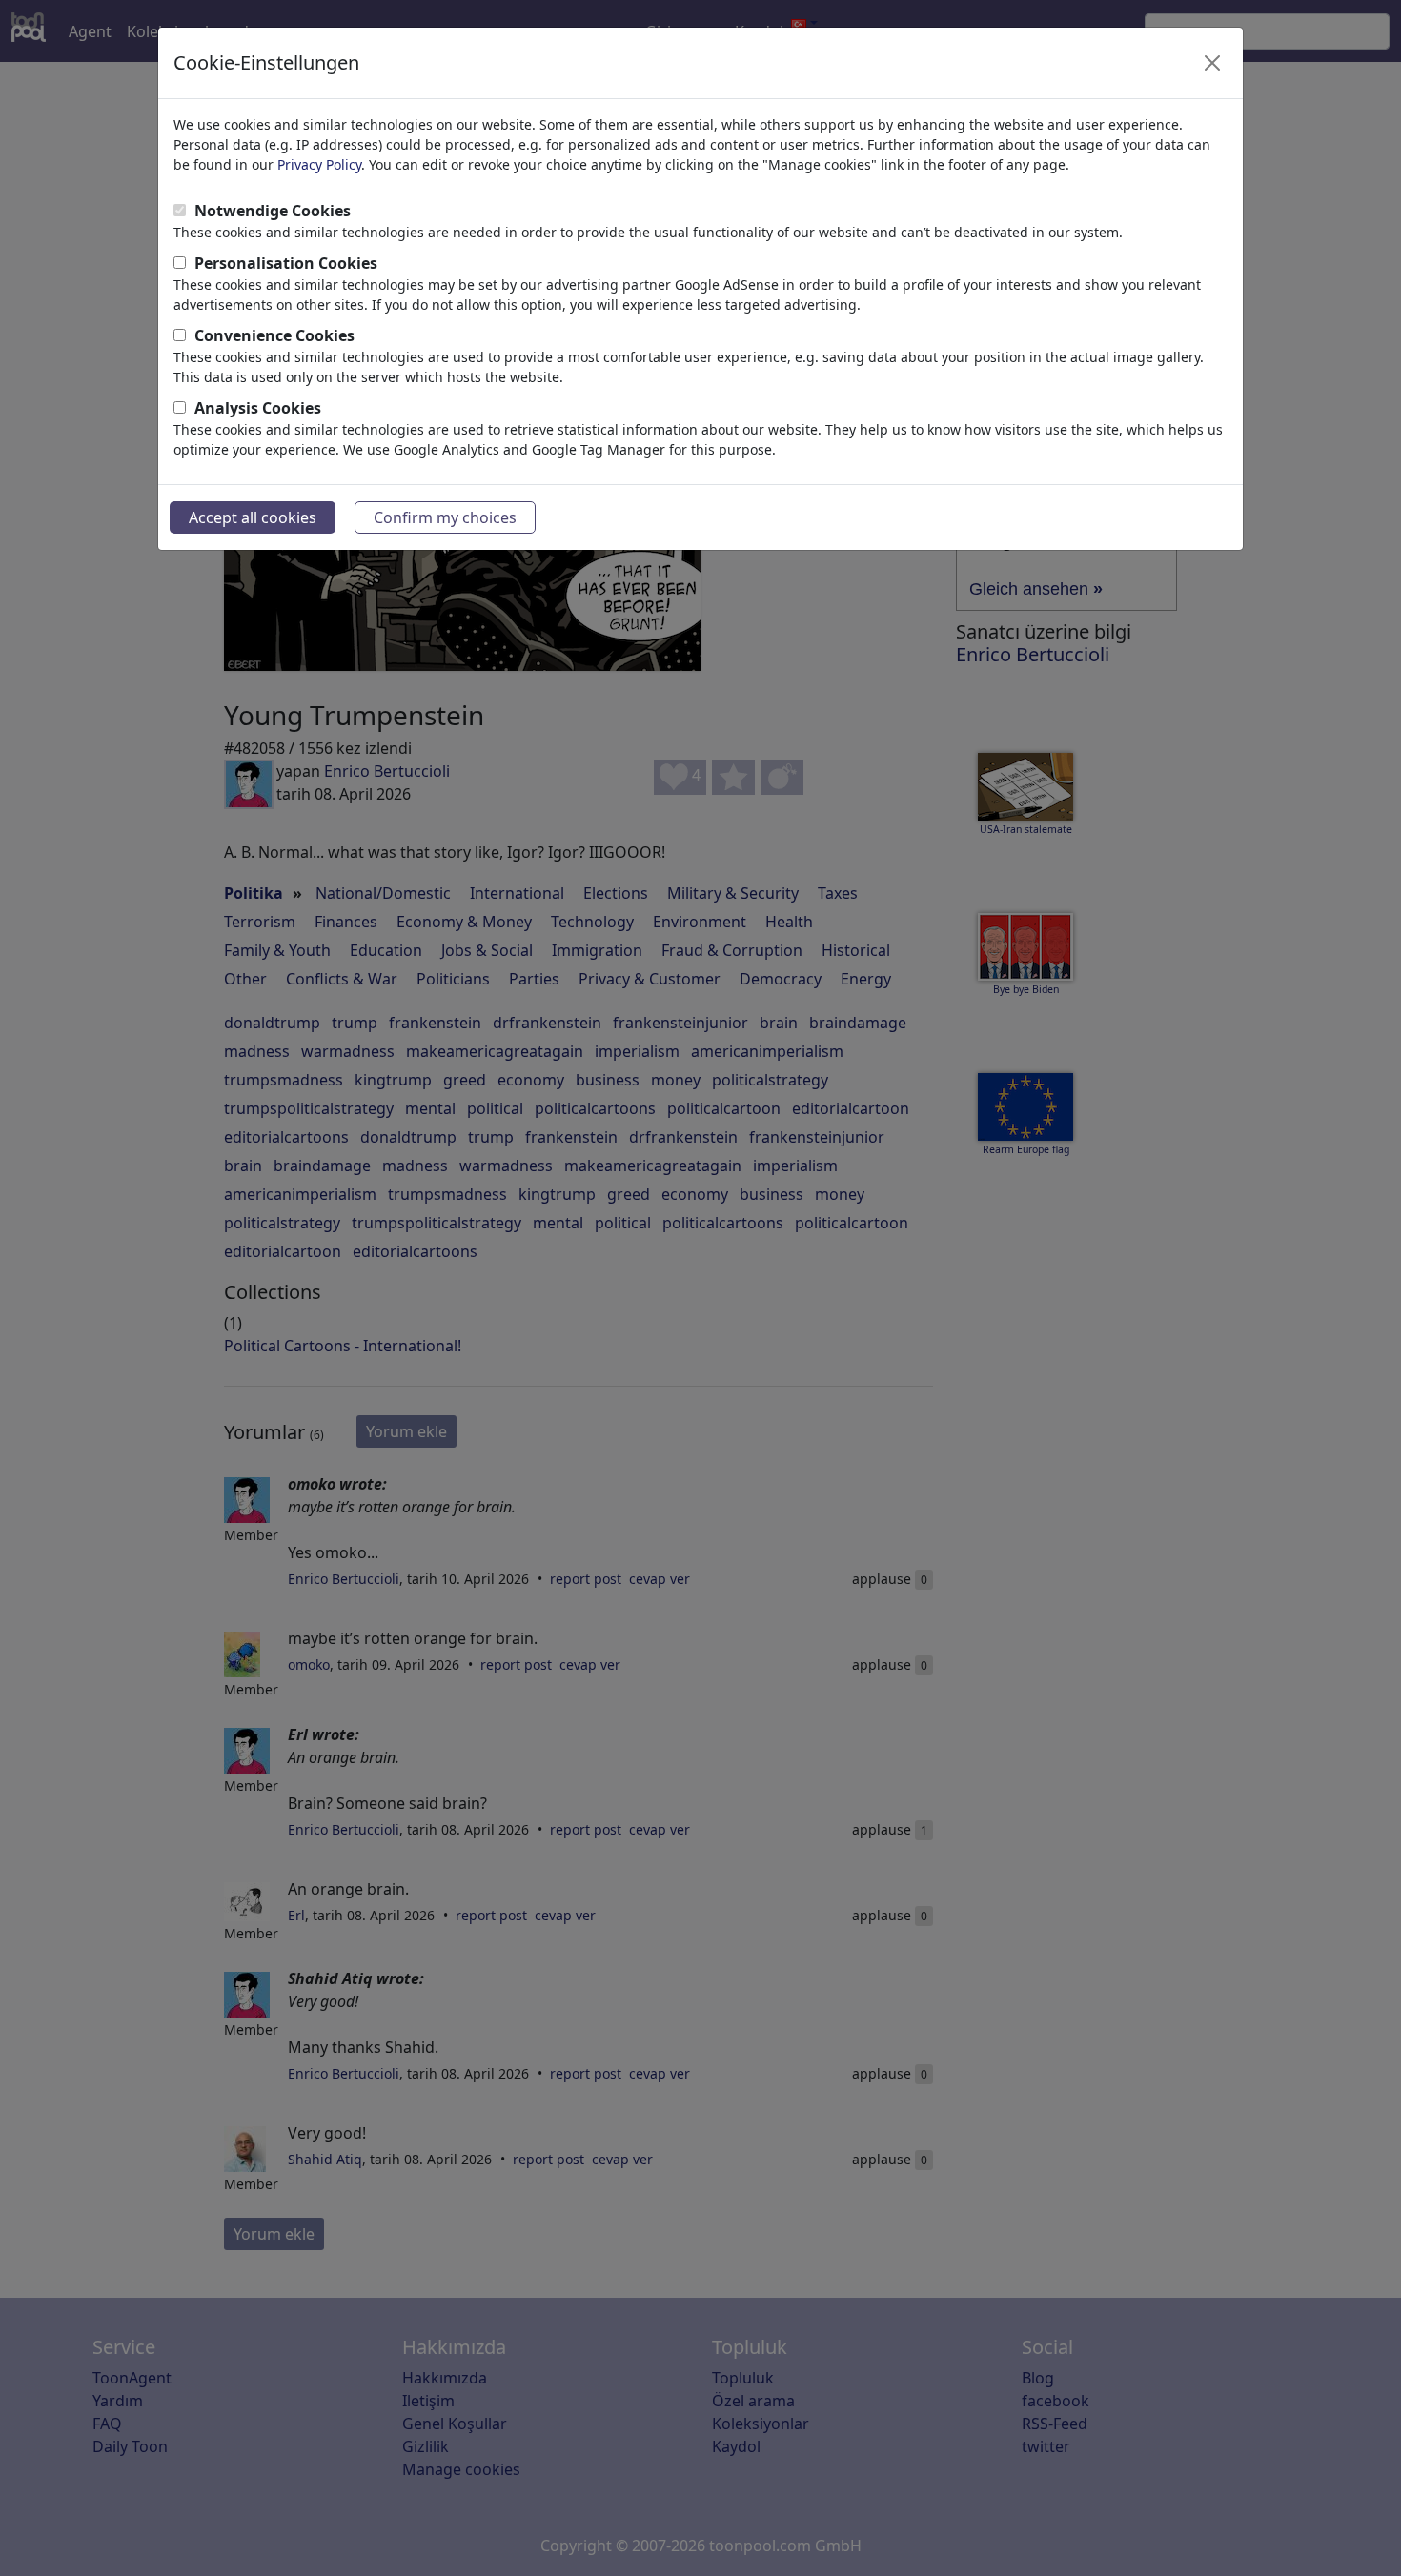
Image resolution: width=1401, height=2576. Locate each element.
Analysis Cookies (258, 408)
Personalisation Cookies (286, 263)
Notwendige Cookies (273, 211)
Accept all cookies (253, 517)
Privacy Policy (319, 164)
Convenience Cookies (274, 335)
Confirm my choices (445, 517)
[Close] (1212, 63)
